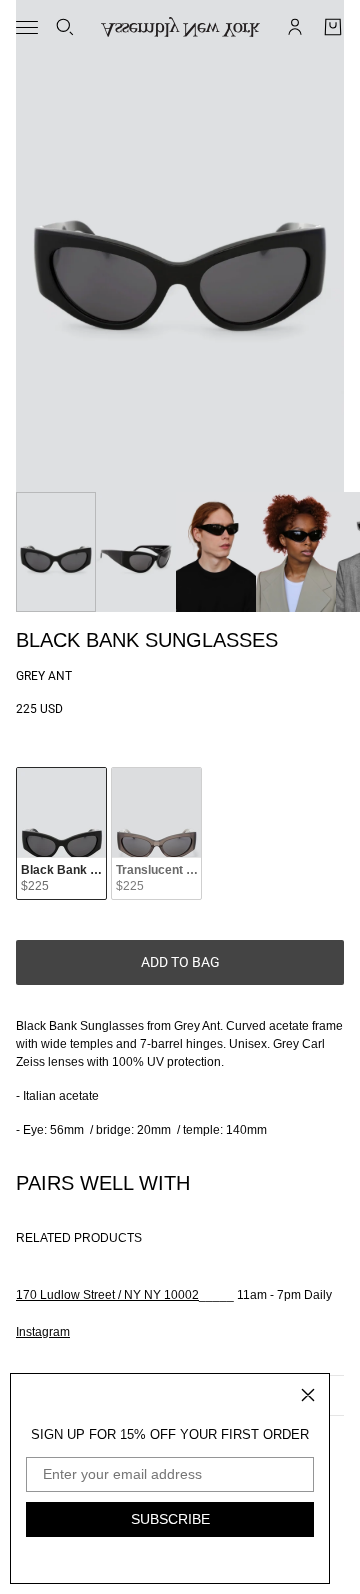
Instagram (43, 1332)
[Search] (65, 27)
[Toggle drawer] (27, 27)
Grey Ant (44, 676)
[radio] (61, 833)
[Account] (295, 27)
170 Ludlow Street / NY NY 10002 (107, 1295)
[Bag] (333, 27)
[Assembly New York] (180, 27)
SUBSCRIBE (170, 1519)
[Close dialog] (308, 1395)
